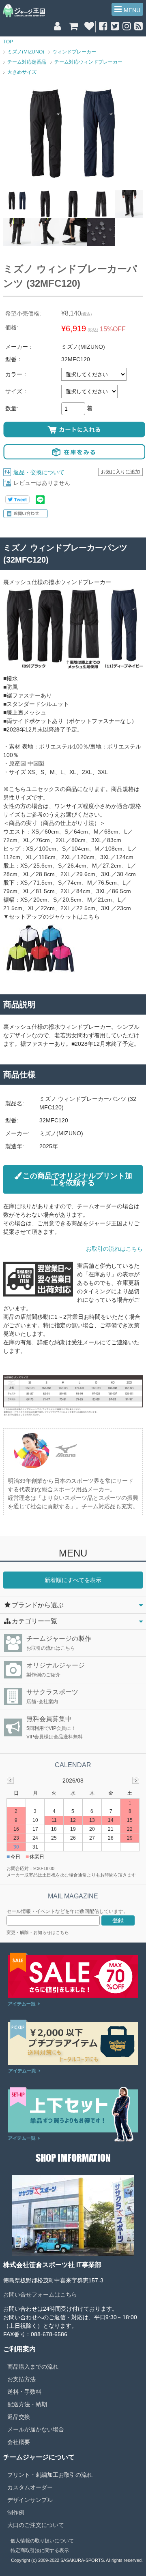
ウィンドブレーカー (74, 52)
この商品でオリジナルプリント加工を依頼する (77, 1179)
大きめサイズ (22, 72)
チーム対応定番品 (27, 62)
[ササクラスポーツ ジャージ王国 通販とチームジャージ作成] (24, 16)
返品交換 (19, 2417)
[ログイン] (57, 27)
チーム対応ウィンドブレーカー (88, 62)
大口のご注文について (36, 2525)
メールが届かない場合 (36, 2429)
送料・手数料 (24, 2392)
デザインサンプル (30, 2500)
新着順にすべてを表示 (73, 1580)
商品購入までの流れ (33, 2367)
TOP (8, 42)
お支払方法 (21, 2379)
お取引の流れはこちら (114, 1249)
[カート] (73, 27)
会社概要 (19, 2442)
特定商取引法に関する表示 (40, 2550)
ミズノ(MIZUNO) (26, 52)
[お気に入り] (89, 27)
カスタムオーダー (30, 2487)
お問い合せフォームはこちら (40, 2295)
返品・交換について (39, 472)
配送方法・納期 (27, 2404)
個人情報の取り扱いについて (42, 2541)
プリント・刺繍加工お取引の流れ (50, 2475)
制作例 (16, 2512)
